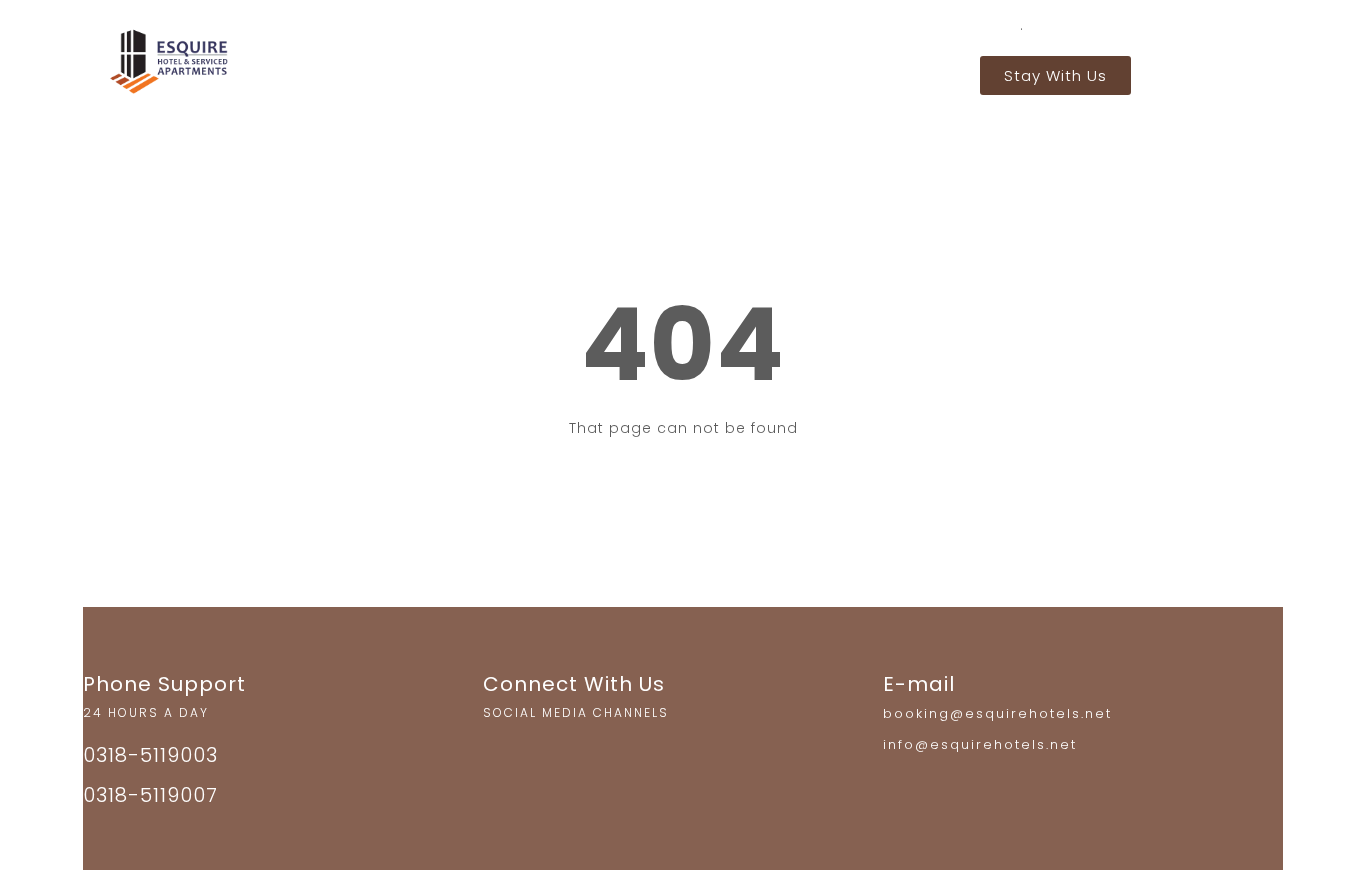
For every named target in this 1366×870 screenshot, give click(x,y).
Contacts (871, 71)
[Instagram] (503, 755)
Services (676, 71)
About (586, 71)
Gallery (771, 71)
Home (505, 71)
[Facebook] (544, 755)
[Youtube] (585, 755)
